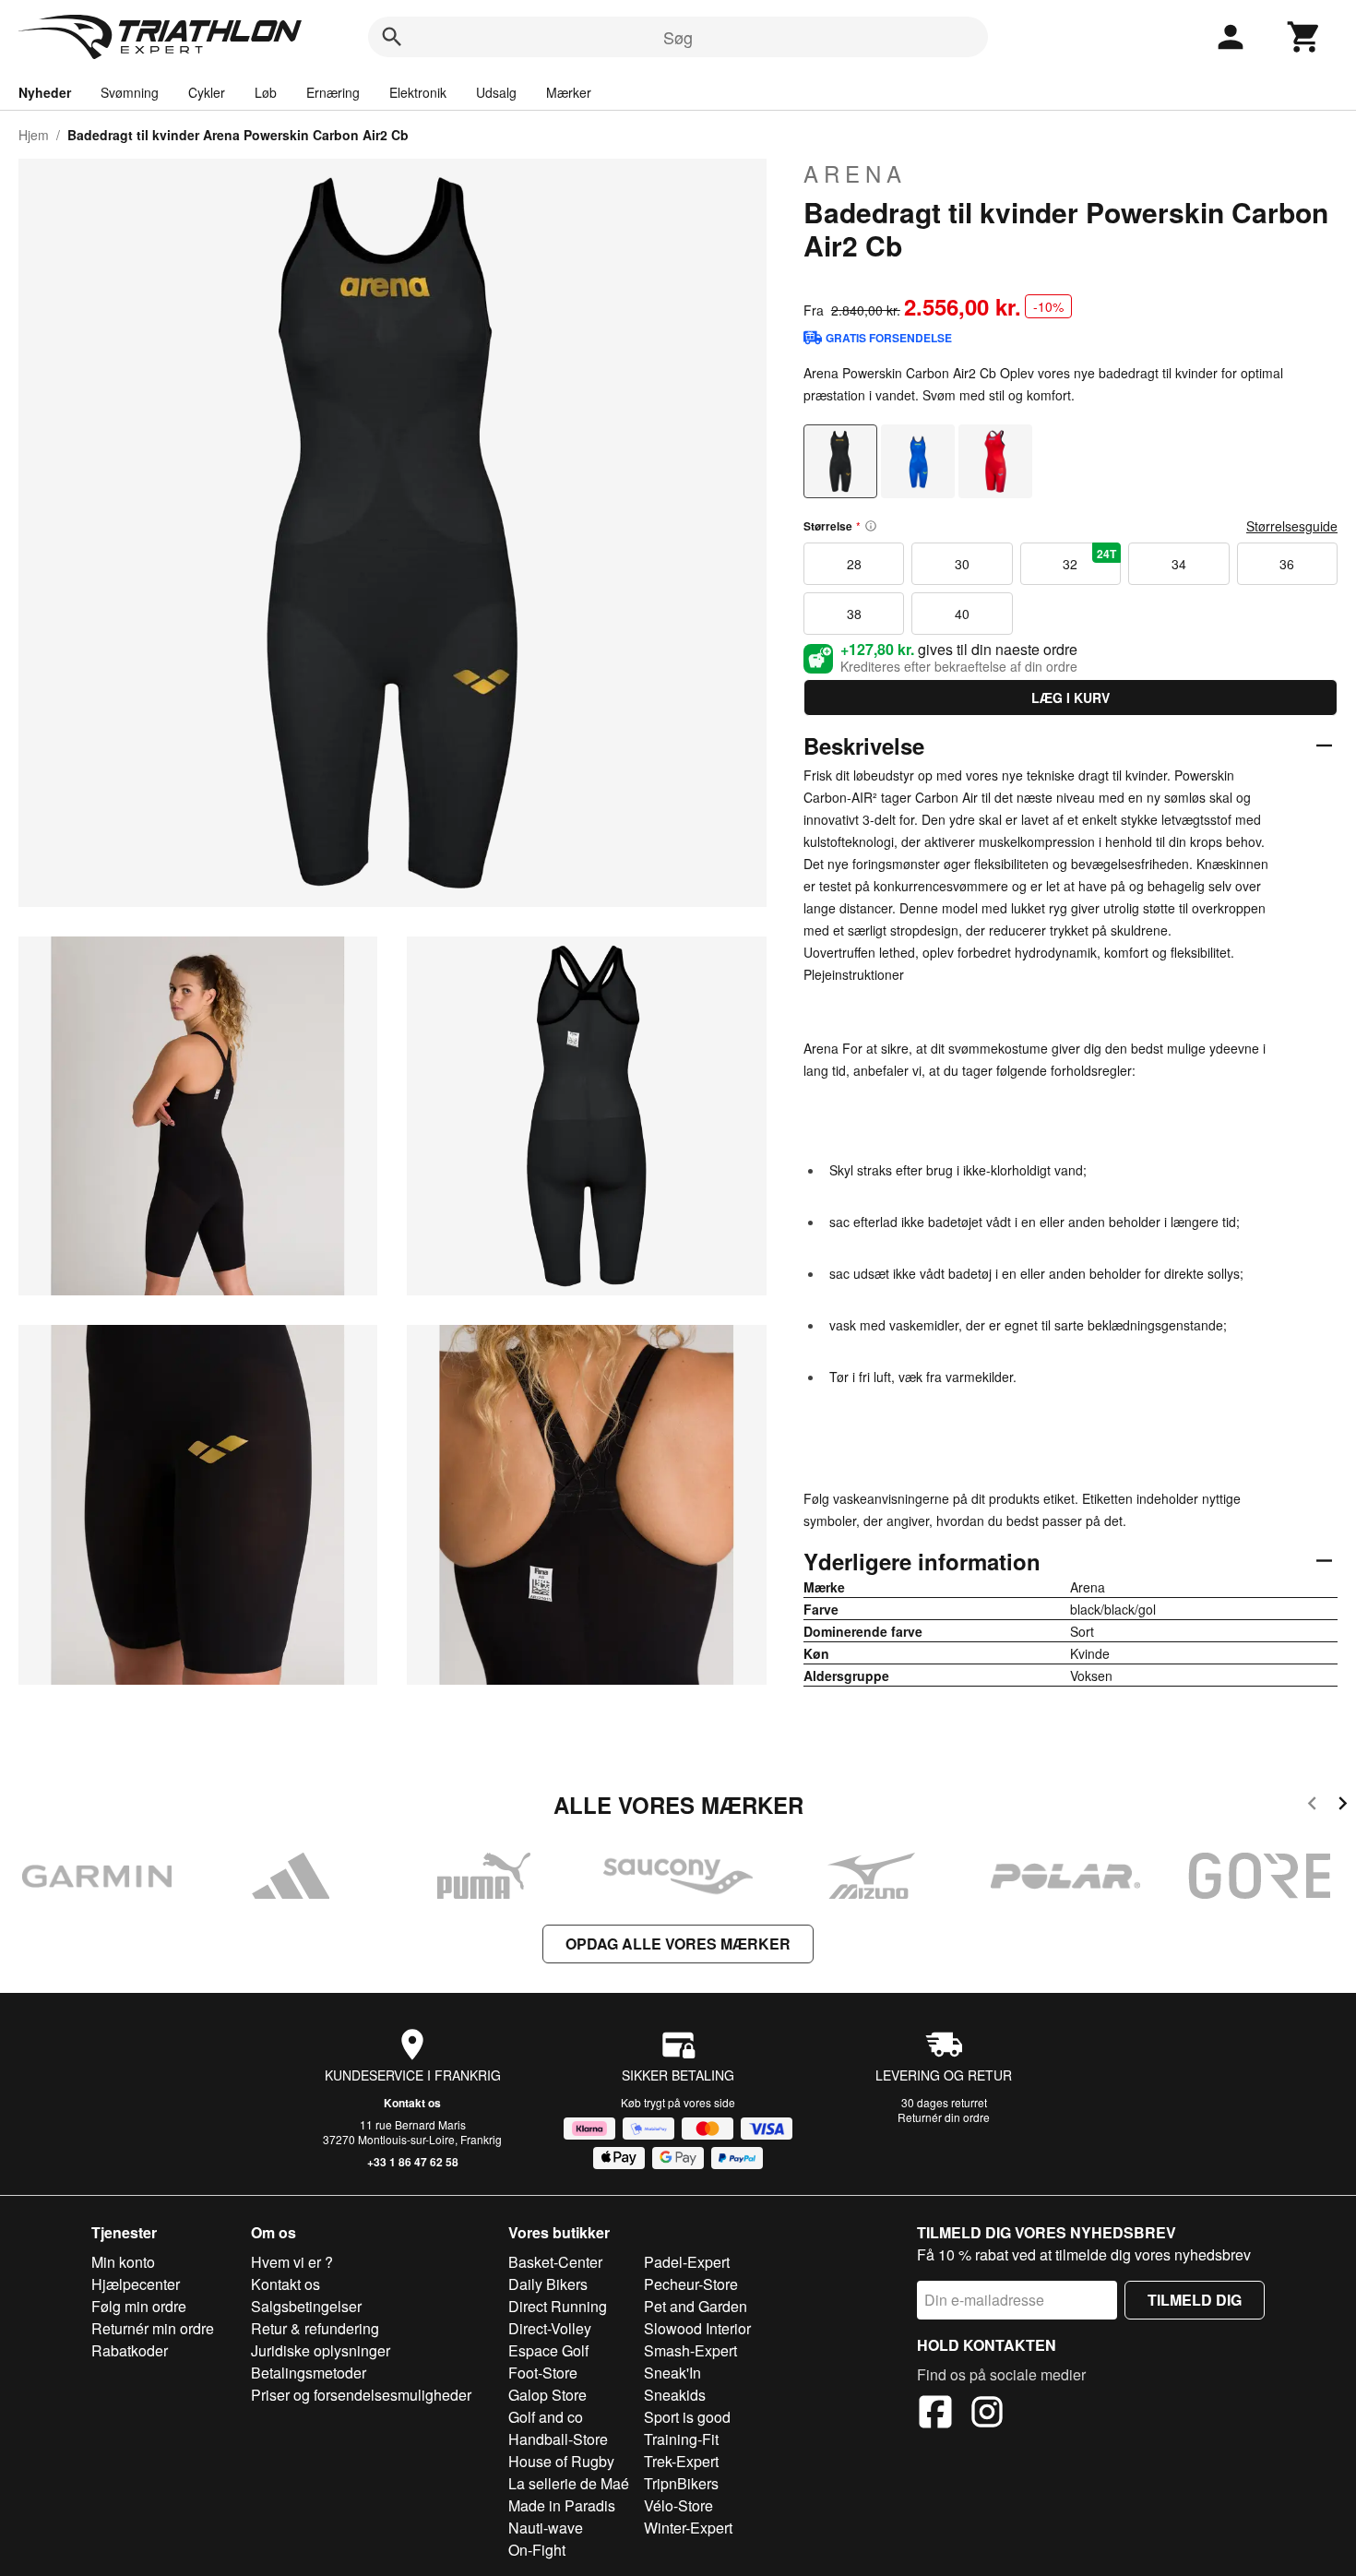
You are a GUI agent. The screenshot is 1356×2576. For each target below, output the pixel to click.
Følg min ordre (139, 2306)
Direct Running (558, 2306)
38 (854, 614)
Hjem (34, 135)
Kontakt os (412, 2103)
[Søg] (392, 37)
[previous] (1312, 1806)
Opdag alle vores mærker (678, 1944)
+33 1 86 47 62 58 (413, 2162)
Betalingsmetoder (309, 2373)
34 (1179, 564)
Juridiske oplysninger (321, 2350)
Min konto (123, 2262)
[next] (1343, 1806)
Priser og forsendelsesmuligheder (361, 2395)
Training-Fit (681, 2439)
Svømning (130, 92)
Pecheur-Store (691, 2284)
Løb (266, 92)
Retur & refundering (315, 2328)
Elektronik (418, 92)
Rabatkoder (130, 2350)
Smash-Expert (690, 2350)
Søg (678, 37)
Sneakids (675, 2395)
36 (1287, 564)
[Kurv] (1304, 37)
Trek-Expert (681, 2461)
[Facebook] (935, 2415)
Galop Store (547, 2395)
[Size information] (871, 526)
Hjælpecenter (136, 2284)
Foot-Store (543, 2373)
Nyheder (45, 92)
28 (854, 564)
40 (962, 614)
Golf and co (546, 2417)
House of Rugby (561, 2461)
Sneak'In (672, 2373)
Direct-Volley (550, 2328)
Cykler (207, 92)
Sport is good (687, 2417)
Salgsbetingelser (306, 2306)
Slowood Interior (697, 2328)
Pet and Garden (696, 2306)
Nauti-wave (546, 2528)
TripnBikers (681, 2483)
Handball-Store (558, 2439)
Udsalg (496, 92)
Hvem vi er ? (292, 2262)
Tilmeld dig (1195, 2300)
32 (1089, 559)
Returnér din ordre (944, 2117)
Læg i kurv (1071, 698)
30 (962, 564)
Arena (855, 173)
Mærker (569, 92)
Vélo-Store (678, 2505)
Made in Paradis (562, 2505)
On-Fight (537, 2550)
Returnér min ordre (153, 2328)
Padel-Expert (687, 2262)
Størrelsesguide (1292, 526)
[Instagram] (987, 2415)
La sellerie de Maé (569, 2483)
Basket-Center (555, 2262)
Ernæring (333, 92)
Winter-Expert (688, 2528)
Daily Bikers (548, 2284)
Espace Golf (548, 2350)
